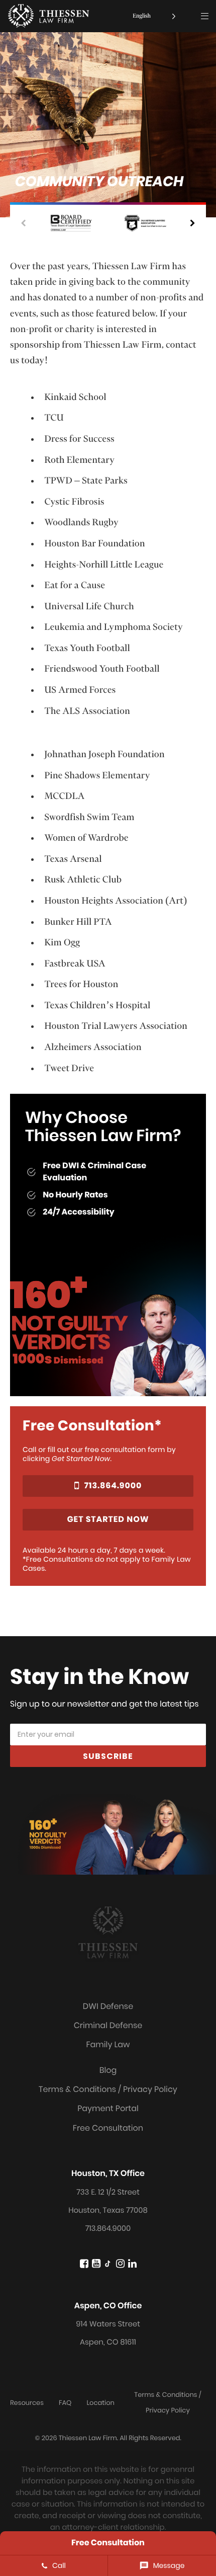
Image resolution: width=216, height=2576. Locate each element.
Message (169, 2565)
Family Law (108, 2044)
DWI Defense (108, 2006)
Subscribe (108, 1756)
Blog (108, 2070)
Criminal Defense (108, 2025)
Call (59, 2565)
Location (100, 2403)
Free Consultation (108, 2128)
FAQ (65, 2403)
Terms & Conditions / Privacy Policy (108, 2089)
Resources (27, 2403)
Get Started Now (108, 1519)
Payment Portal (108, 2108)
